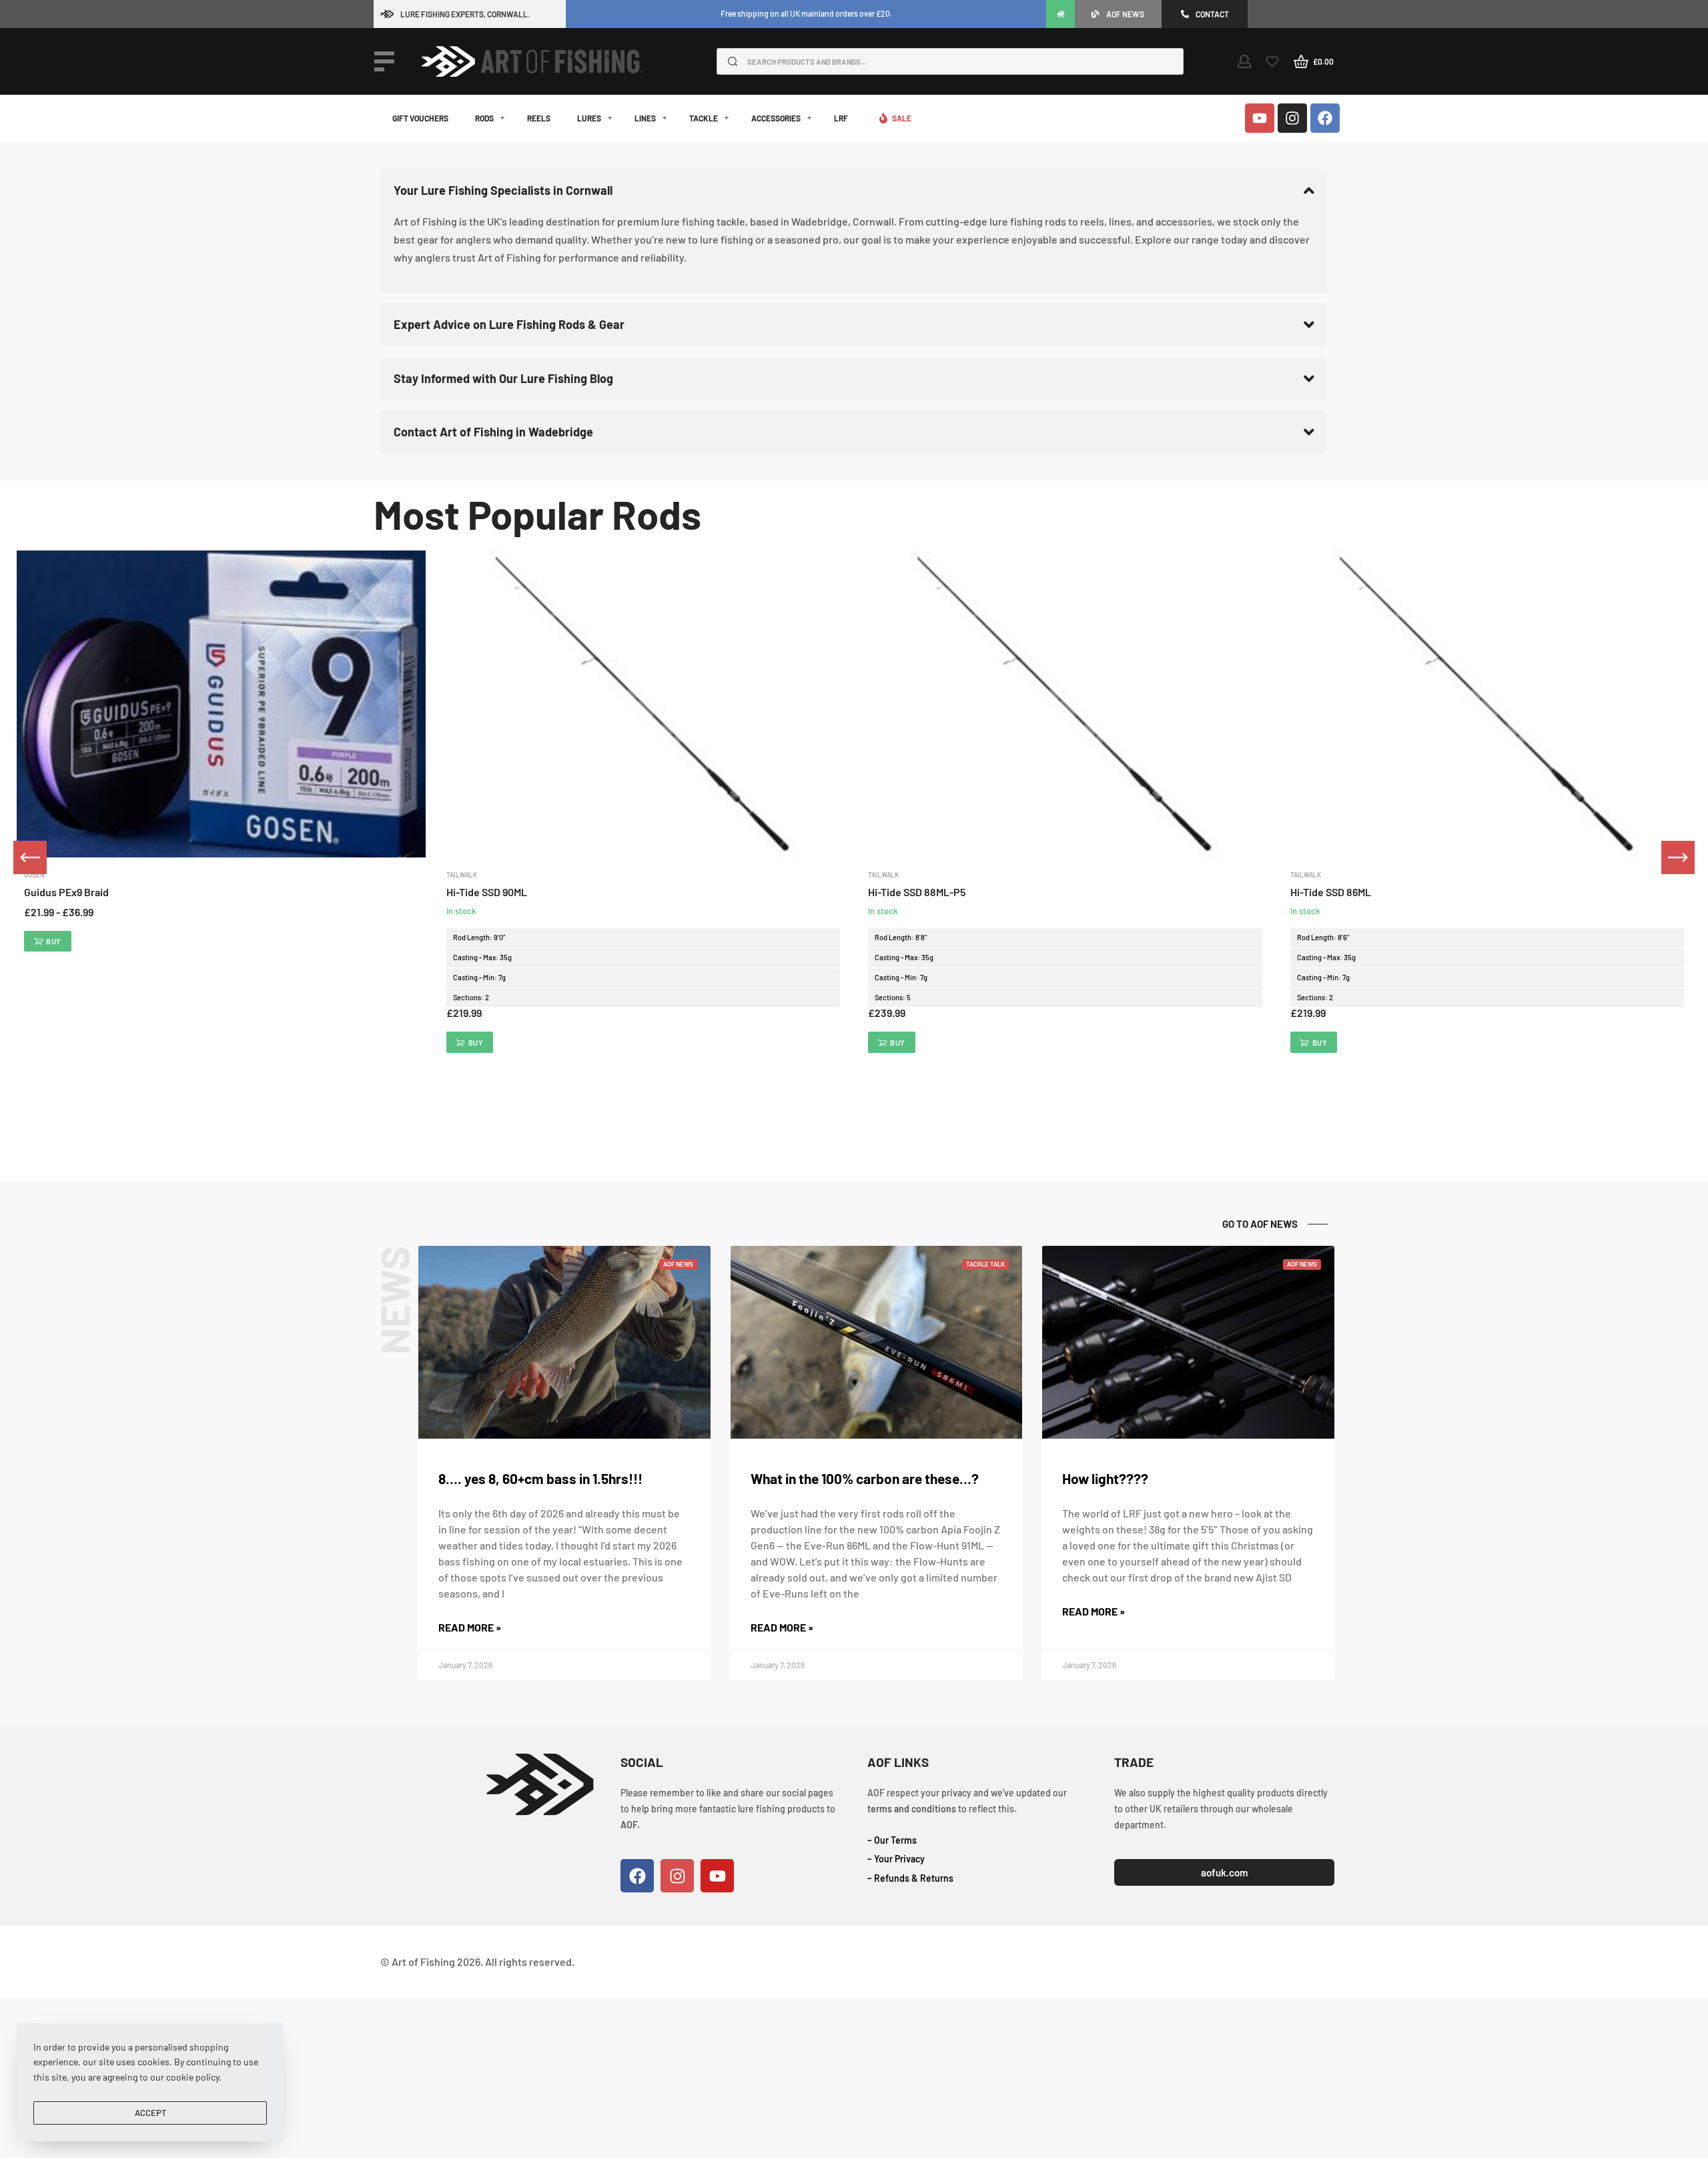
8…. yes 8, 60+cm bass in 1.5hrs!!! (540, 1478)
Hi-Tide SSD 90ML (487, 892)
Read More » (470, 1627)
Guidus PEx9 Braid (66, 892)
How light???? (1105, 1478)
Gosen (34, 875)
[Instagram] (1292, 118)
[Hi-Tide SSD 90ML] (644, 704)
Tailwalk (462, 875)
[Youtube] (1260, 118)
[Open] (384, 61)
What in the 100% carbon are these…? (865, 1478)
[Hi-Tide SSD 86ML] (1487, 704)
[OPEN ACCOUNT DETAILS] (1244, 61)
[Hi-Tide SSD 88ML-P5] (1065, 704)
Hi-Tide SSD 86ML (1331, 892)
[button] (470, 1042)
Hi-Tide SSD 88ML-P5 (917, 892)
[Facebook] (1325, 118)
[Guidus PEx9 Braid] (221, 704)
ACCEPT (150, 2113)
